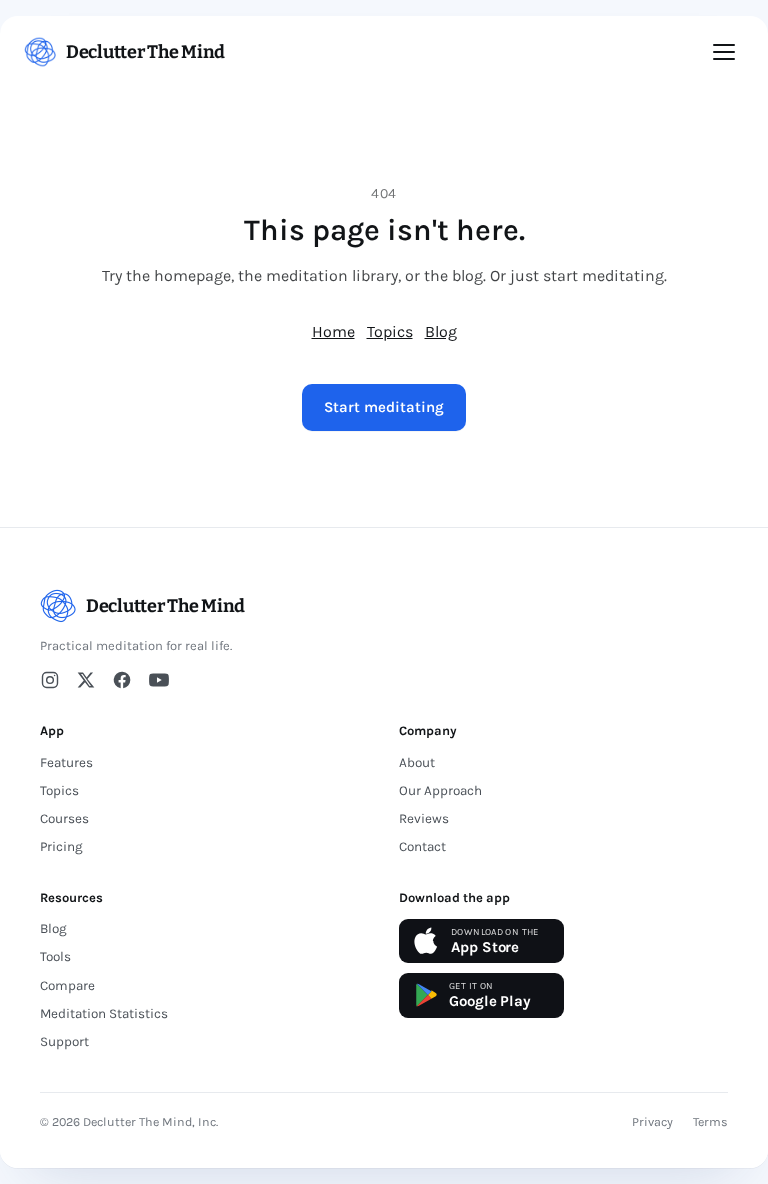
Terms (710, 1122)
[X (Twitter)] (86, 680)
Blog (441, 331)
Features (66, 762)
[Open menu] (724, 52)
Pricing (61, 846)
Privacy (652, 1122)
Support (64, 1041)
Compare (67, 985)
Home (333, 331)
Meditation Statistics (104, 1013)
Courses (64, 818)
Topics (390, 331)
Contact (422, 846)
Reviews (424, 818)
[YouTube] (159, 680)
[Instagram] (50, 680)
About (417, 762)
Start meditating (384, 407)
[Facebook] (122, 680)
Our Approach (440, 790)
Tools (55, 956)
